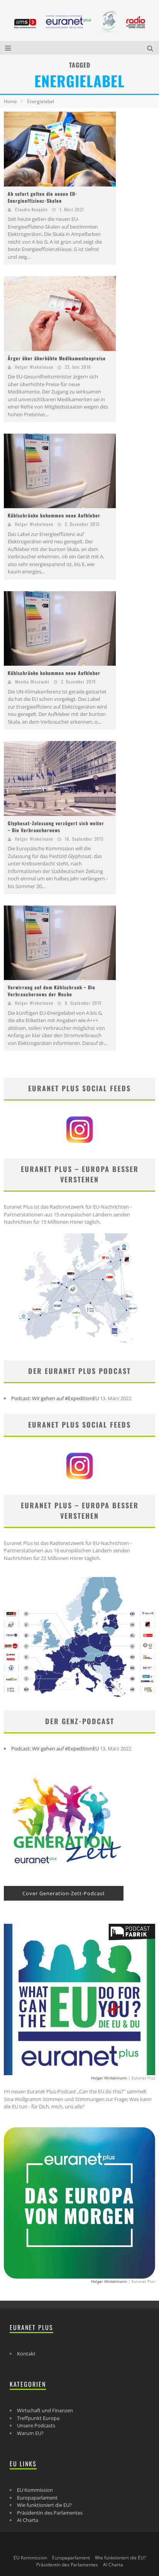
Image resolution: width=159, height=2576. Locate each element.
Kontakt (26, 2354)
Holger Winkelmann (34, 367)
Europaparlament (37, 2498)
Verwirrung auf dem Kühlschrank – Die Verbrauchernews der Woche (52, 991)
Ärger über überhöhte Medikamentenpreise (57, 358)
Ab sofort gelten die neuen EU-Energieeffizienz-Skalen (43, 197)
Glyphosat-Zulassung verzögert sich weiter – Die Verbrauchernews (56, 827)
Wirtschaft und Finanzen (45, 2410)
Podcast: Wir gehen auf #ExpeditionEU (55, 1398)
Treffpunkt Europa (38, 2418)
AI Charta (28, 2520)
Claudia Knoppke (31, 209)
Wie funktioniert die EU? (44, 2505)
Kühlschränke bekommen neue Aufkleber (54, 515)
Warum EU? (30, 2433)
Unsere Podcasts (36, 2425)
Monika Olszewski (32, 682)
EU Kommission (35, 2490)
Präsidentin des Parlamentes (50, 2513)
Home (10, 101)
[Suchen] (151, 48)
